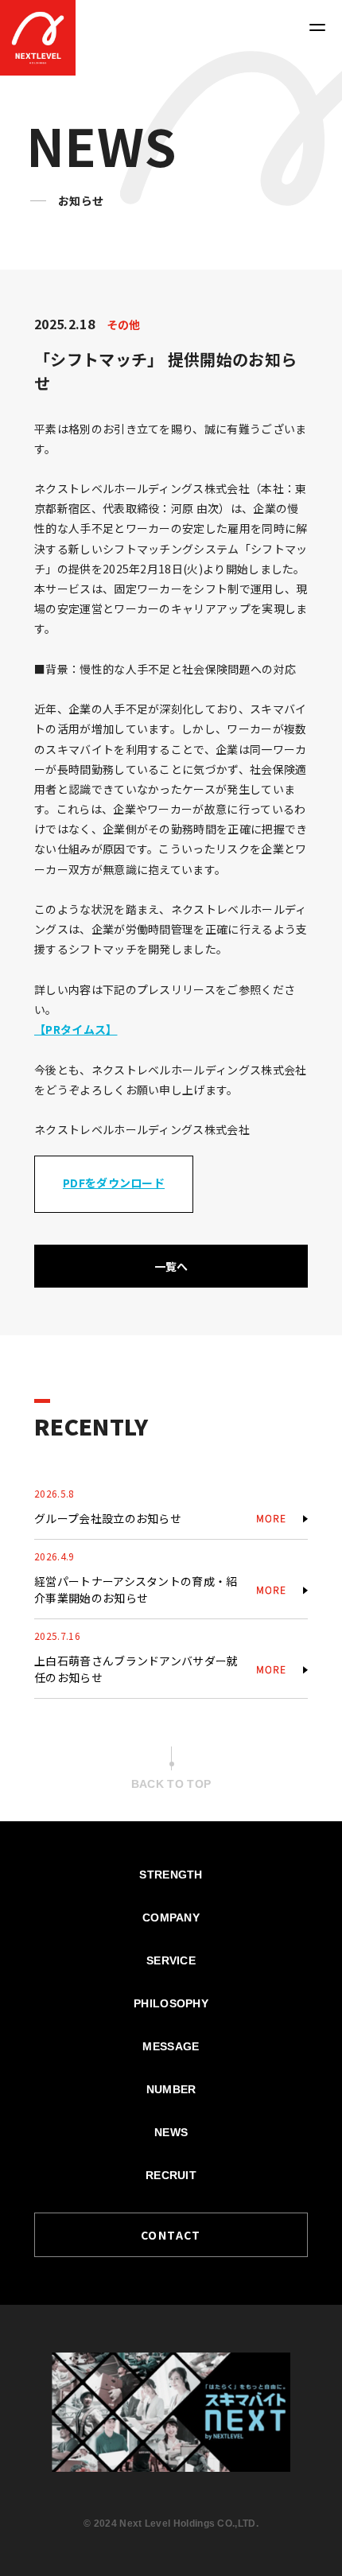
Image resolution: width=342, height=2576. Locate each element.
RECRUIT (171, 2175)
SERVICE (171, 1960)
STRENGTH (171, 1875)
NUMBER (171, 2089)
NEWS (171, 2132)
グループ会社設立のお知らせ (108, 1518)
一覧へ (171, 1266)
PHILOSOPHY (171, 2003)
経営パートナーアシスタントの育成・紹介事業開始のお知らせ (136, 1589)
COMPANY (171, 1917)
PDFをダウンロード (114, 1183)
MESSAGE (171, 2046)
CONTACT (171, 2235)
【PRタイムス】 (76, 1029)
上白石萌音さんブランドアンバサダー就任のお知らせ (136, 1669)
